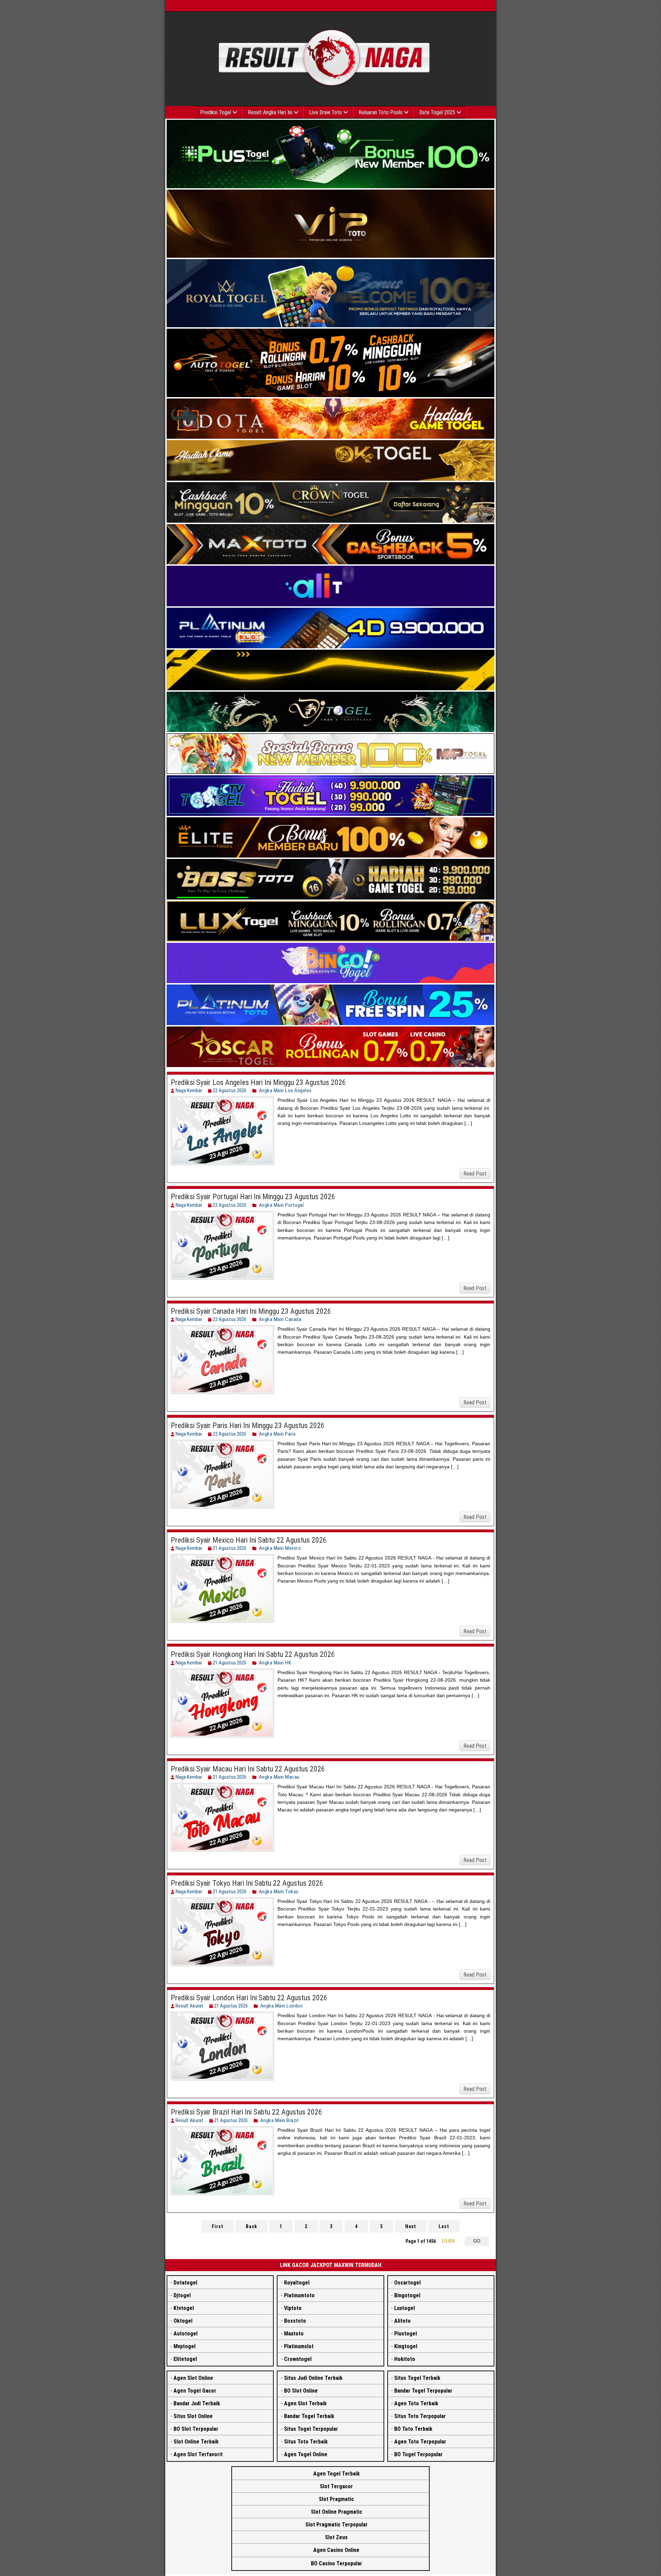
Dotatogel (185, 2283)
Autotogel (186, 2334)
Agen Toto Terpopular (420, 2442)
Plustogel (406, 2334)
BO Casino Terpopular (337, 2563)
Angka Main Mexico (280, 1548)
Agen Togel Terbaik (337, 2474)
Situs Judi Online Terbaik (313, 2378)
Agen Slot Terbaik (305, 2403)
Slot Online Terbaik (196, 2442)
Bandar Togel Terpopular (423, 2391)
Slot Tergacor (336, 2486)
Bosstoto (295, 2321)
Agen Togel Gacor (195, 2391)
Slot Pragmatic (336, 2499)
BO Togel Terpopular (418, 2454)
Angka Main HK (275, 1663)
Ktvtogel (184, 2308)
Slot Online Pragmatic (337, 2512)
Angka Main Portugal (281, 1205)
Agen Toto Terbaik (416, 2403)
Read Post (475, 1174)
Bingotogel (407, 2295)
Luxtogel (405, 2308)
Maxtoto (294, 2334)
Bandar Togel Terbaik (309, 2416)
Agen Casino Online (336, 2550)
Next (411, 2226)
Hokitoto (405, 2359)
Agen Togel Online (306, 2454)
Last (444, 2226)
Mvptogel (185, 2346)
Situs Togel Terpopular (311, 2429)
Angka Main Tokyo (279, 1892)
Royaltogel (297, 2283)
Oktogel (183, 2321)
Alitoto (402, 2321)
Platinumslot (299, 2346)
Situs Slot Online (193, 2416)
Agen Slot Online (193, 2378)
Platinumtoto (299, 2295)
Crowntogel (298, 2359)
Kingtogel (406, 2346)
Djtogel (182, 2295)
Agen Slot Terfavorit (198, 2454)
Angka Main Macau (279, 1777)
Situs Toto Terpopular (420, 2416)
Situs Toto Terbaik (306, 2442)
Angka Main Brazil (280, 2120)
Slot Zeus (336, 2537)
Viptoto (293, 2308)
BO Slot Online (301, 2391)
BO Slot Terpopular (196, 2429)
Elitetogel (185, 2359)
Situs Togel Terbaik (417, 2378)
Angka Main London (282, 2006)
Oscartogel (407, 2283)
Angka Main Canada (280, 1319)
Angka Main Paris (277, 1434)
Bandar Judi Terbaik (197, 2403)
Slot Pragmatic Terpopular (337, 2525)
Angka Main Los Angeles (285, 1090)
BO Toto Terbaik (413, 2429)
